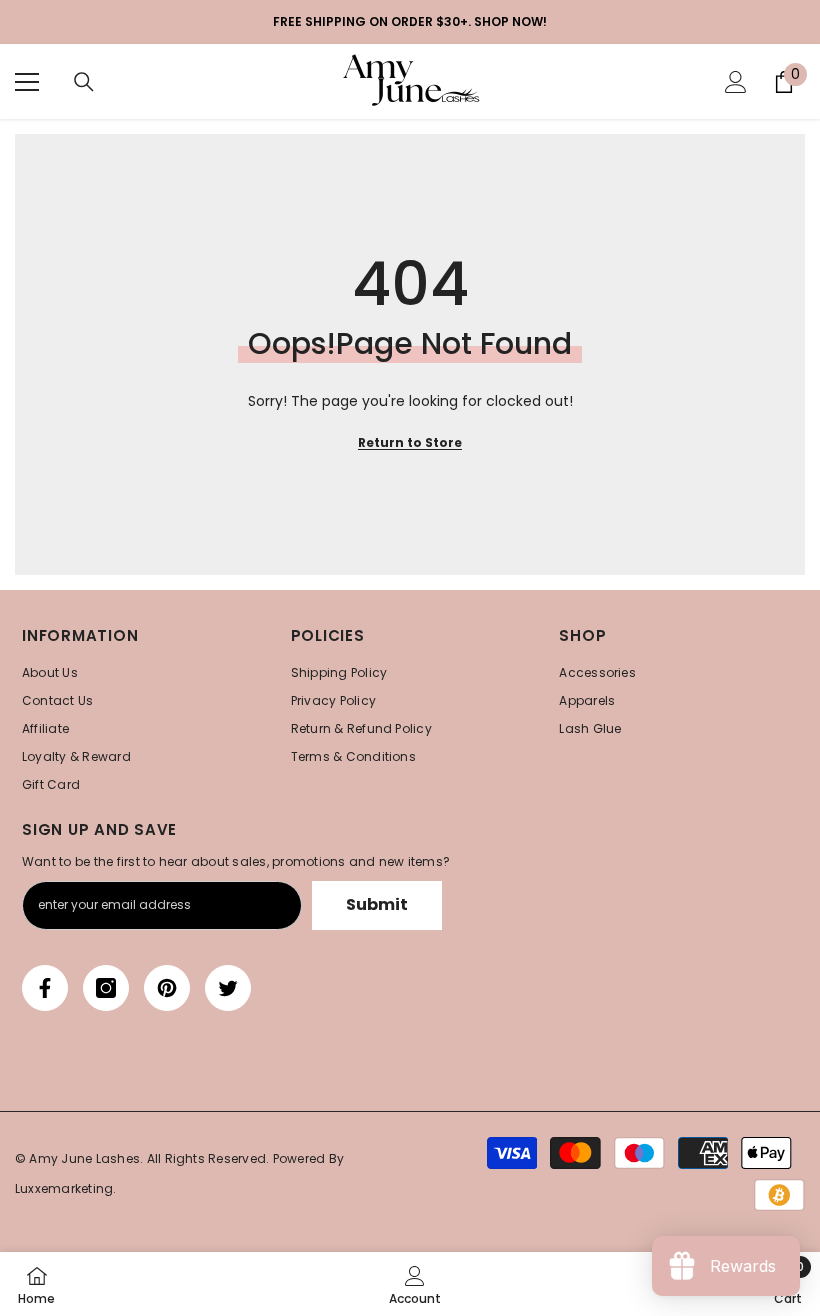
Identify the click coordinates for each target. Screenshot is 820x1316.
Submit (377, 904)
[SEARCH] (84, 82)
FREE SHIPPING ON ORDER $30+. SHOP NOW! (410, 21)
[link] (415, 1284)
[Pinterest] (167, 988)
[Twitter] (228, 988)
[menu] (27, 82)
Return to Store (410, 442)
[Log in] (736, 82)
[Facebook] (45, 988)
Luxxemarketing (64, 1188)
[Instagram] (106, 988)
